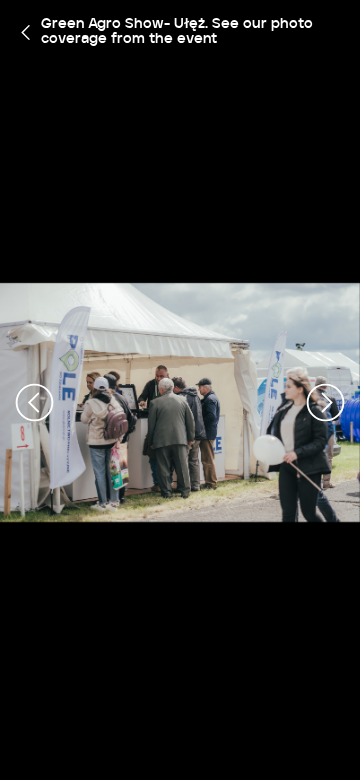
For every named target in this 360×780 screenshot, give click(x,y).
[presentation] (34, 402)
